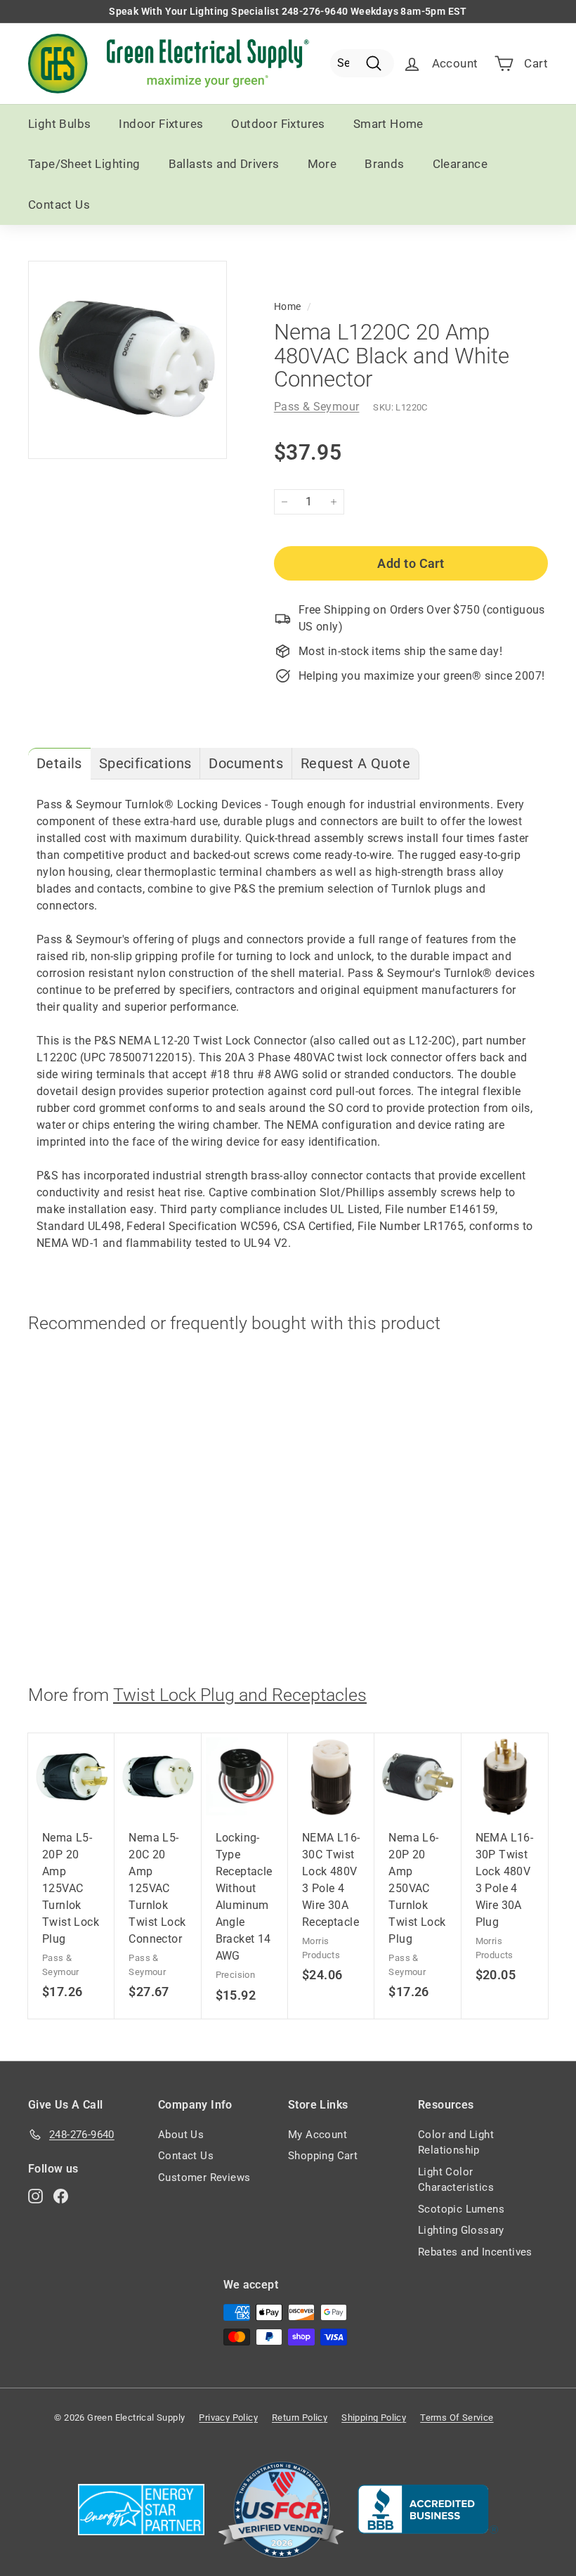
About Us (181, 2135)
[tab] (59, 764)
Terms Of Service (457, 2418)
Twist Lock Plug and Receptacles (240, 1695)
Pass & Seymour (317, 407)
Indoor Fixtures (161, 124)
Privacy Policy (228, 2418)
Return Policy (300, 2418)
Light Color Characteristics (456, 2180)
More (322, 164)
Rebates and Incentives (475, 2252)
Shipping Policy (374, 2418)
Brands (384, 164)
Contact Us (59, 205)
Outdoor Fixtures (278, 124)
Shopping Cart (323, 2156)
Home (288, 306)
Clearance (460, 164)
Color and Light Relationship (456, 2143)
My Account (318, 2135)
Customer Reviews (204, 2177)
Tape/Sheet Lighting (84, 164)
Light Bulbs (59, 124)
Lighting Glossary (461, 2230)
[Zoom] (127, 360)
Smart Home (388, 124)
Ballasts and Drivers (224, 164)
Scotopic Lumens (461, 2209)
